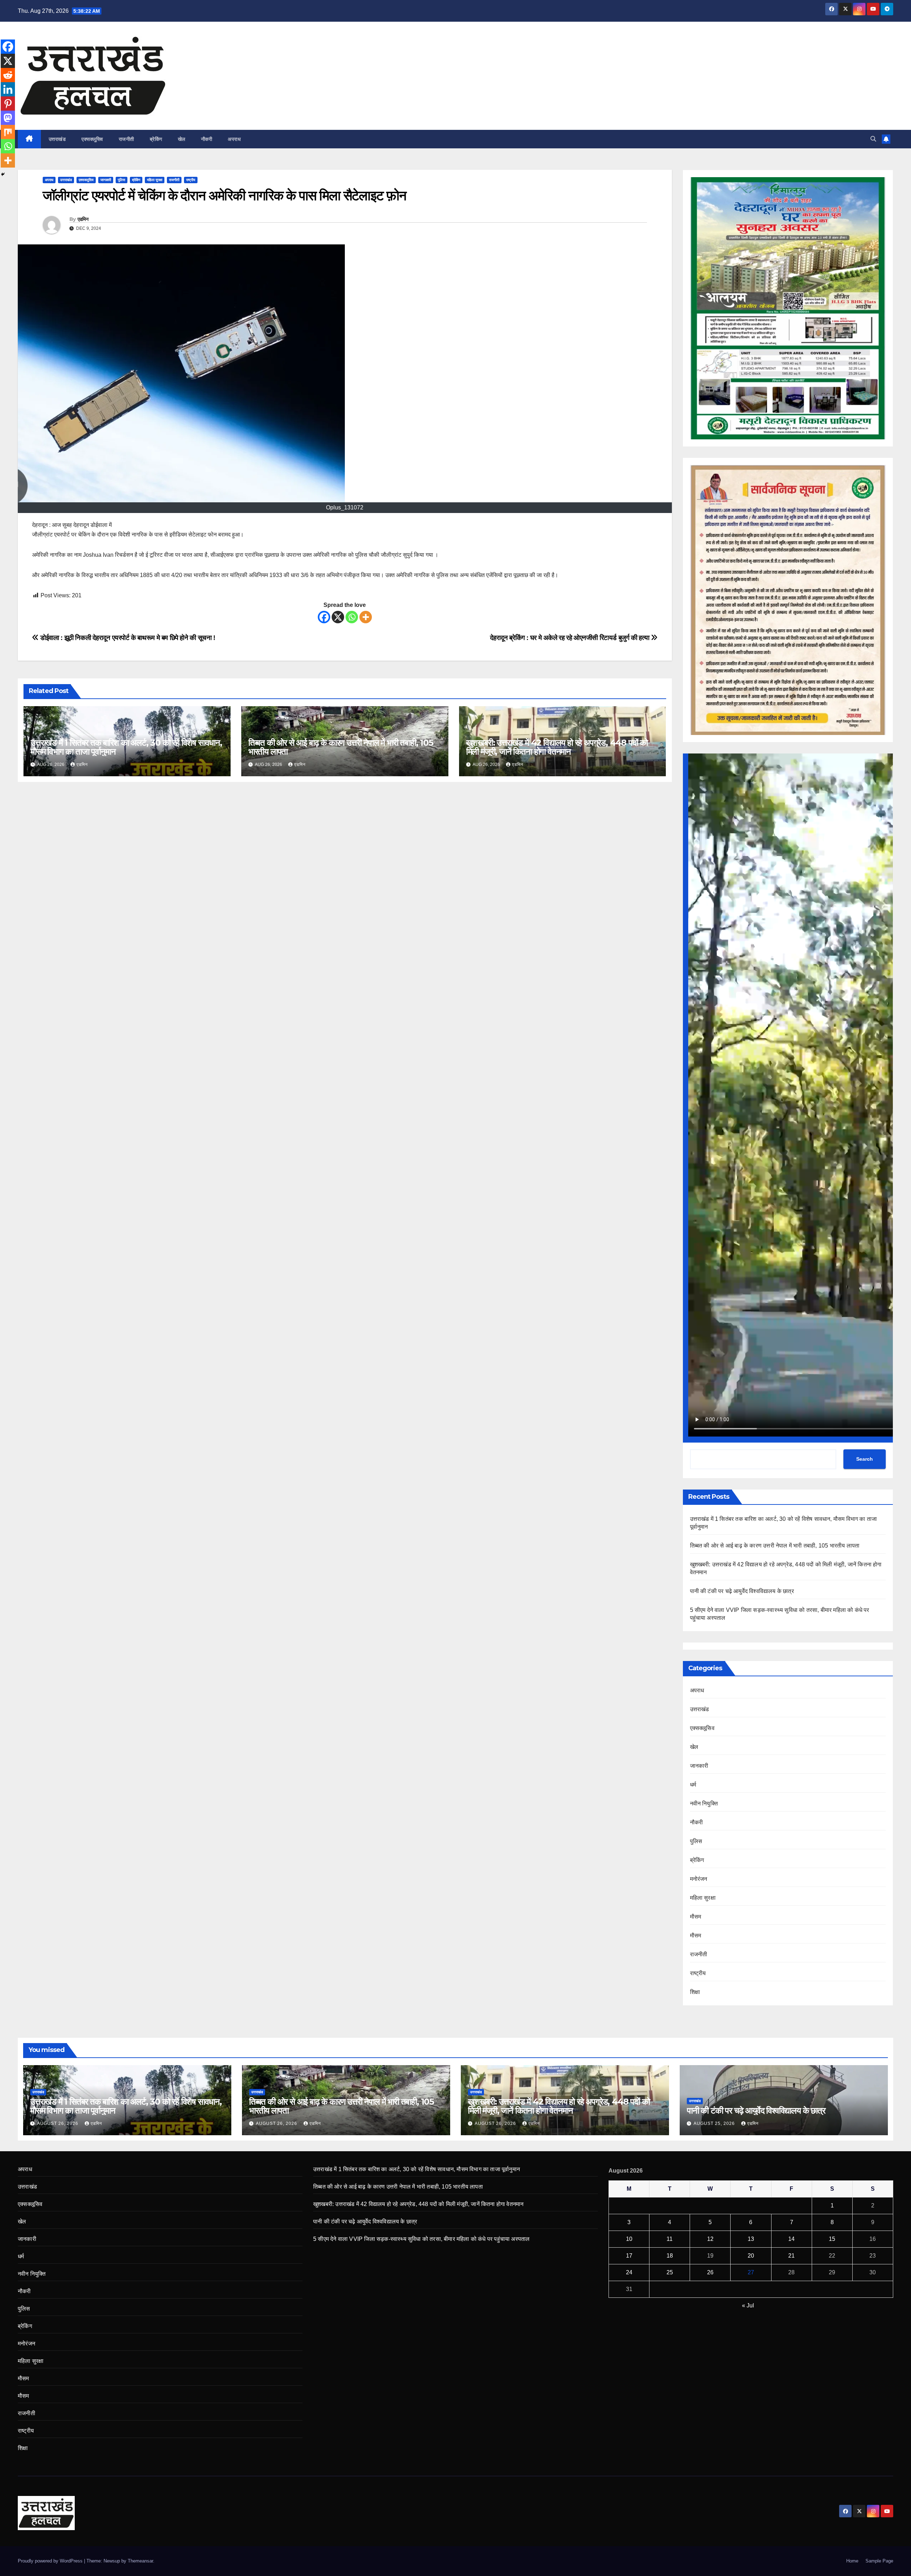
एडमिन (83, 219)
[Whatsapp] (352, 617)
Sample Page (879, 2561)
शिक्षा (695, 1992)
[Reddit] (8, 75)
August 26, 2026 (58, 2123)
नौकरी (207, 139)
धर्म (693, 1785)
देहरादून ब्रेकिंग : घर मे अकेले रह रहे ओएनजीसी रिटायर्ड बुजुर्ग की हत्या (570, 638)
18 (670, 2256)
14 (791, 2239)
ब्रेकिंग (156, 139)
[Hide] (3, 174)
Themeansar (140, 2561)
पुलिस (122, 180)
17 (629, 2256)
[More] (366, 617)
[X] (338, 617)
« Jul (748, 2305)
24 (629, 2272)
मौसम (696, 1917)
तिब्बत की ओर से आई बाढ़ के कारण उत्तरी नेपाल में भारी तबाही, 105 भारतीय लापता (341, 747)
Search (865, 1459)
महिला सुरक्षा (155, 180)
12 (710, 2239)
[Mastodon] (8, 118)
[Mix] (8, 132)
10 (629, 2239)
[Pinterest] (8, 104)
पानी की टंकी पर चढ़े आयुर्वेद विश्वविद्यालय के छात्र (742, 1591)
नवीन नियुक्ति (704, 1803)
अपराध (234, 139)
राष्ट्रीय (191, 180)
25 (670, 2272)
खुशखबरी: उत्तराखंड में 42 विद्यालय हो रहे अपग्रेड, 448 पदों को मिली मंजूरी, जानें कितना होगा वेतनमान (557, 747)
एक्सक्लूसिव (92, 139)
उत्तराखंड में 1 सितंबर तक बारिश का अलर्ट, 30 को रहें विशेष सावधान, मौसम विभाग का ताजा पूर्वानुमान (126, 747)
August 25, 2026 (715, 2123)
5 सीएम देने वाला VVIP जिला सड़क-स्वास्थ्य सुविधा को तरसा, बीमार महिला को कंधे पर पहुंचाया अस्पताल (421, 2239)
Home (852, 2561)
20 (751, 2256)
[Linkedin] (8, 89)
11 (670, 2239)
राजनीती (127, 139)
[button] (873, 139)
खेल (182, 139)
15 (832, 2239)
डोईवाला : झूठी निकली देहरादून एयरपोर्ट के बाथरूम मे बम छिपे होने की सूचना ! (127, 638)
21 (791, 2256)
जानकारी (106, 180)
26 (710, 2272)
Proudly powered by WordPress (51, 2561)
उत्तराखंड (57, 139)
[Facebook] (324, 617)
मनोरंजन (699, 1879)
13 (751, 2239)
